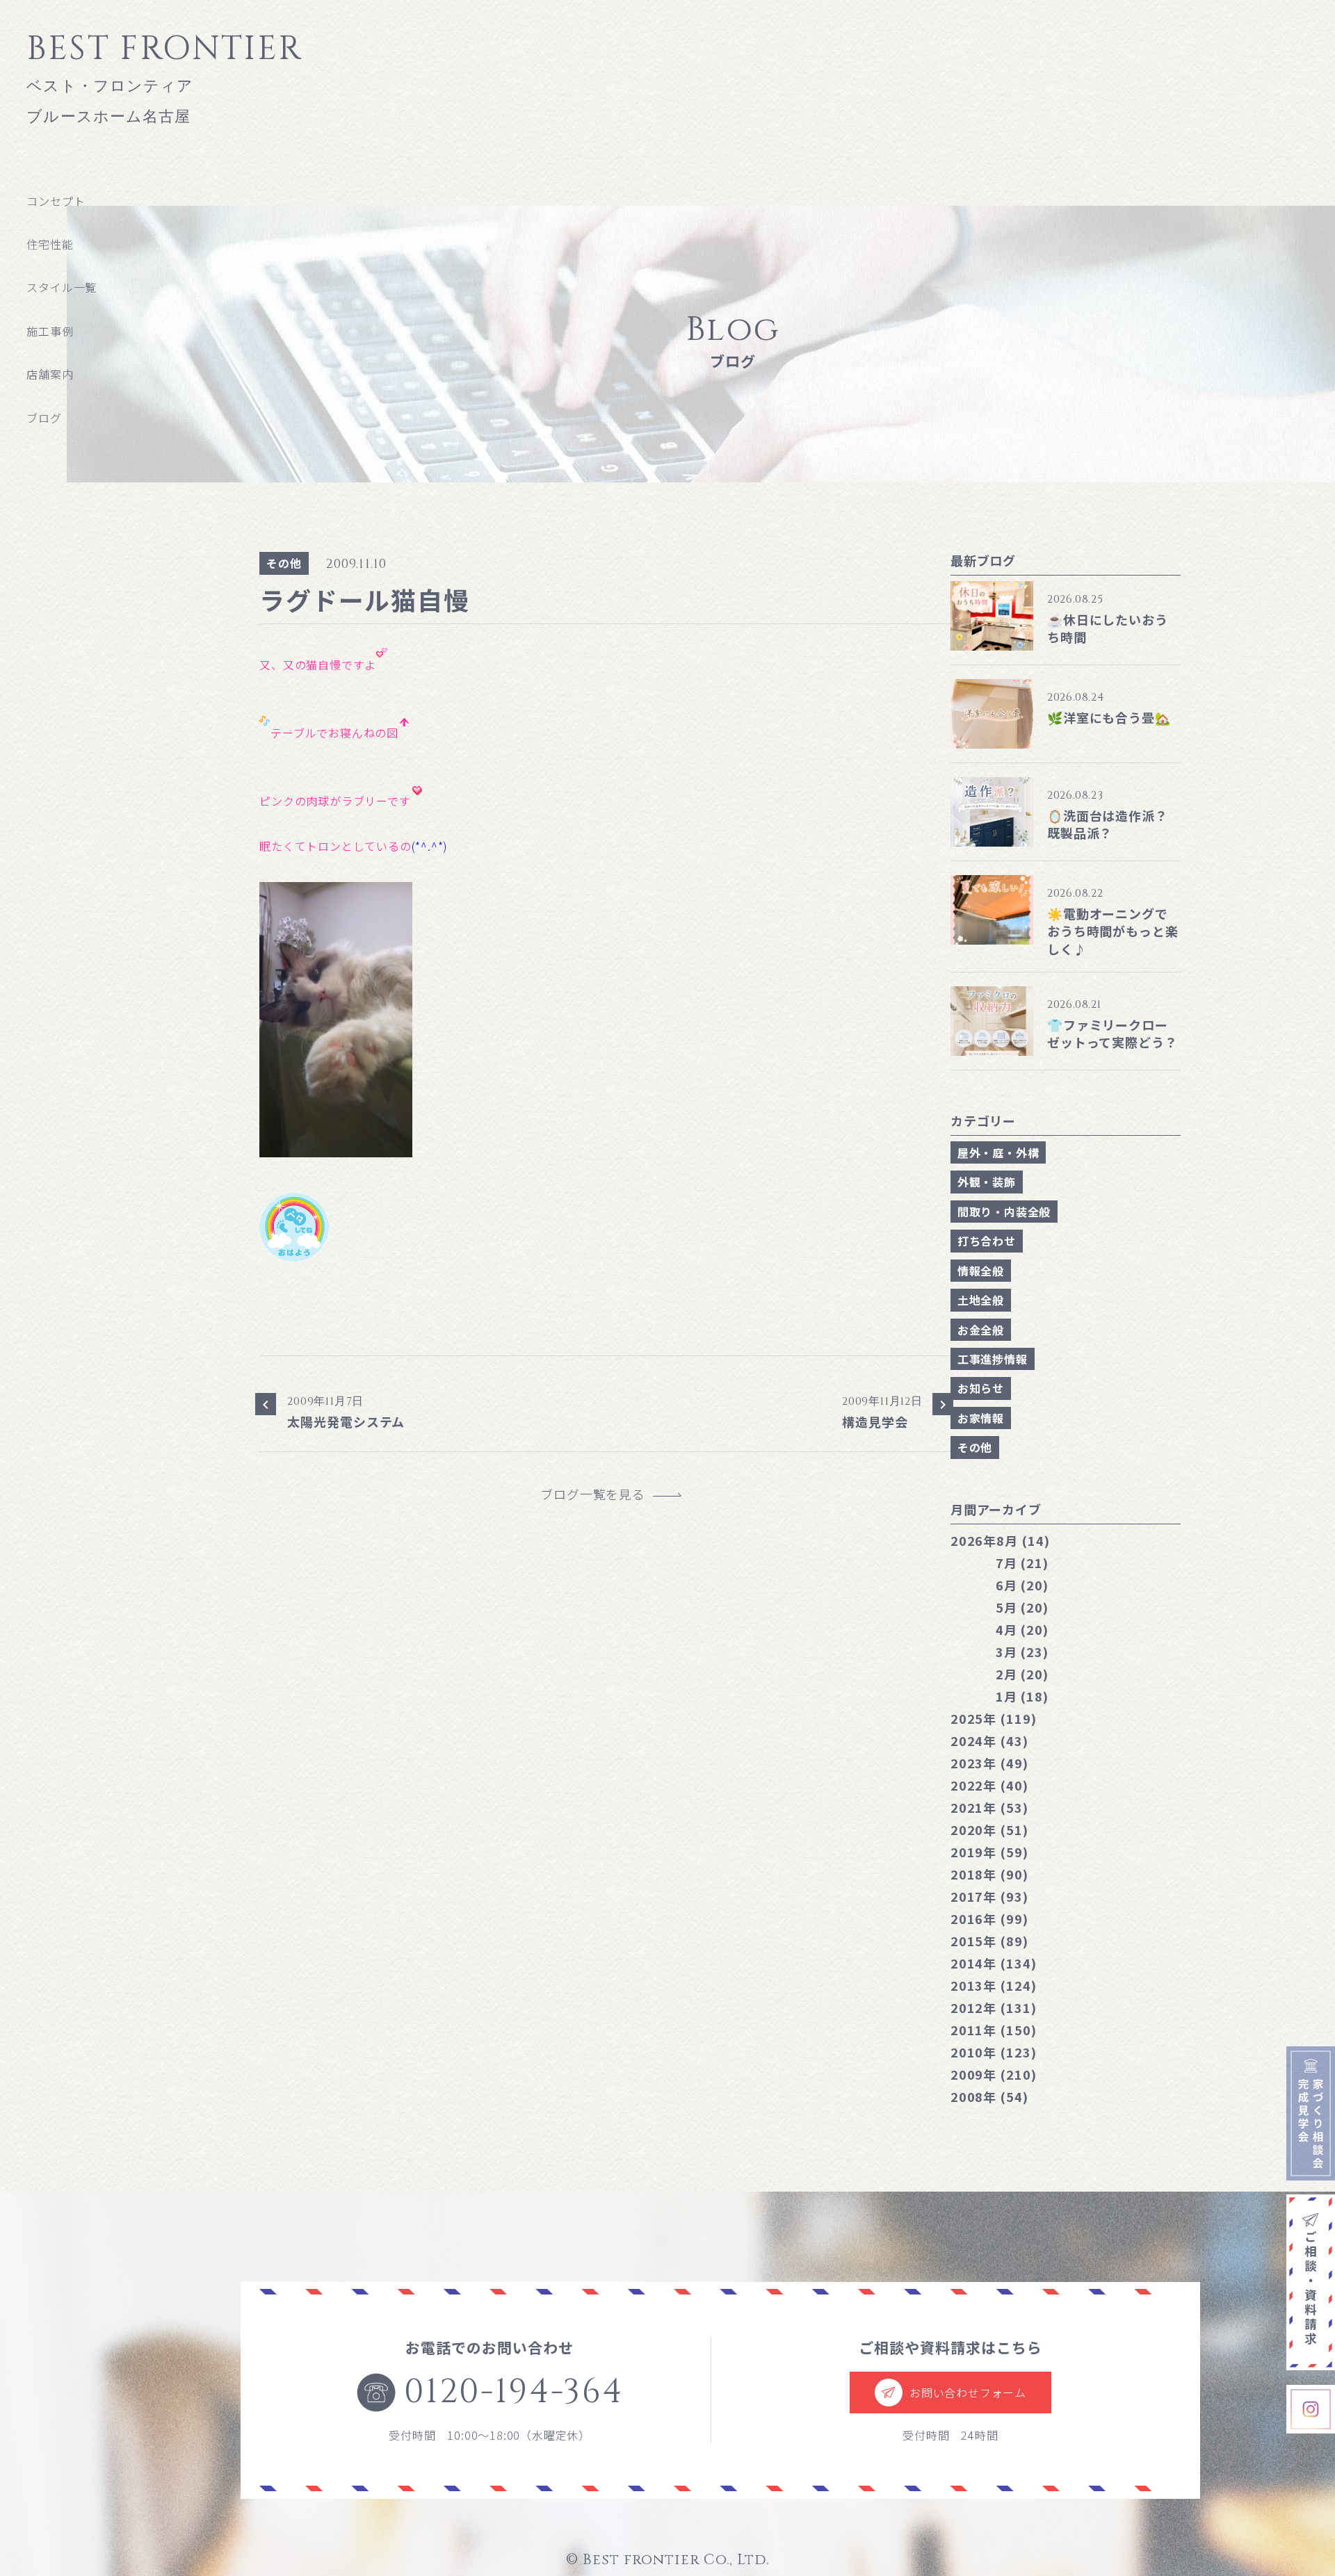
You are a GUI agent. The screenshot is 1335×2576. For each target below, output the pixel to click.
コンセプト (56, 201)
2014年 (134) (994, 1963)
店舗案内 (50, 374)
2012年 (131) (994, 2007)
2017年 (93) (989, 1896)
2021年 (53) (989, 1807)
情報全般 (981, 1271)
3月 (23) (1022, 1652)
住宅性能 (50, 244)
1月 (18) (1022, 1696)
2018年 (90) (989, 1874)
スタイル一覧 (62, 287)
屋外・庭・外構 (998, 1152)
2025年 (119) (994, 1718)
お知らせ (981, 1388)
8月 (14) (1000, 1540)
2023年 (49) (989, 1763)
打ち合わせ (987, 1241)
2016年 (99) (989, 1918)
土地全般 (981, 1300)
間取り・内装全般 (1004, 1212)
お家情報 (981, 1418)
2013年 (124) (994, 1985)
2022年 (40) (989, 1785)
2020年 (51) (989, 1829)
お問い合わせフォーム (968, 2392)
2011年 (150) (994, 2030)
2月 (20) (1022, 1674)
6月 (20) (1022, 1585)
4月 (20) (1022, 1629)
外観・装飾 (987, 1182)
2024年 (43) (989, 1741)
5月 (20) (1022, 1607)
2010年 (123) (994, 2052)
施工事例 (50, 331)
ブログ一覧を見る (599, 1494)
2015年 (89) (989, 1941)
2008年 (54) (989, 2096)
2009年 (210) (994, 2074)
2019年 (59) (989, 1852)
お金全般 (981, 1330)
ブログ (44, 418)
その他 (284, 563)
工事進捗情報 (993, 1359)
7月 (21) (1022, 1563)
